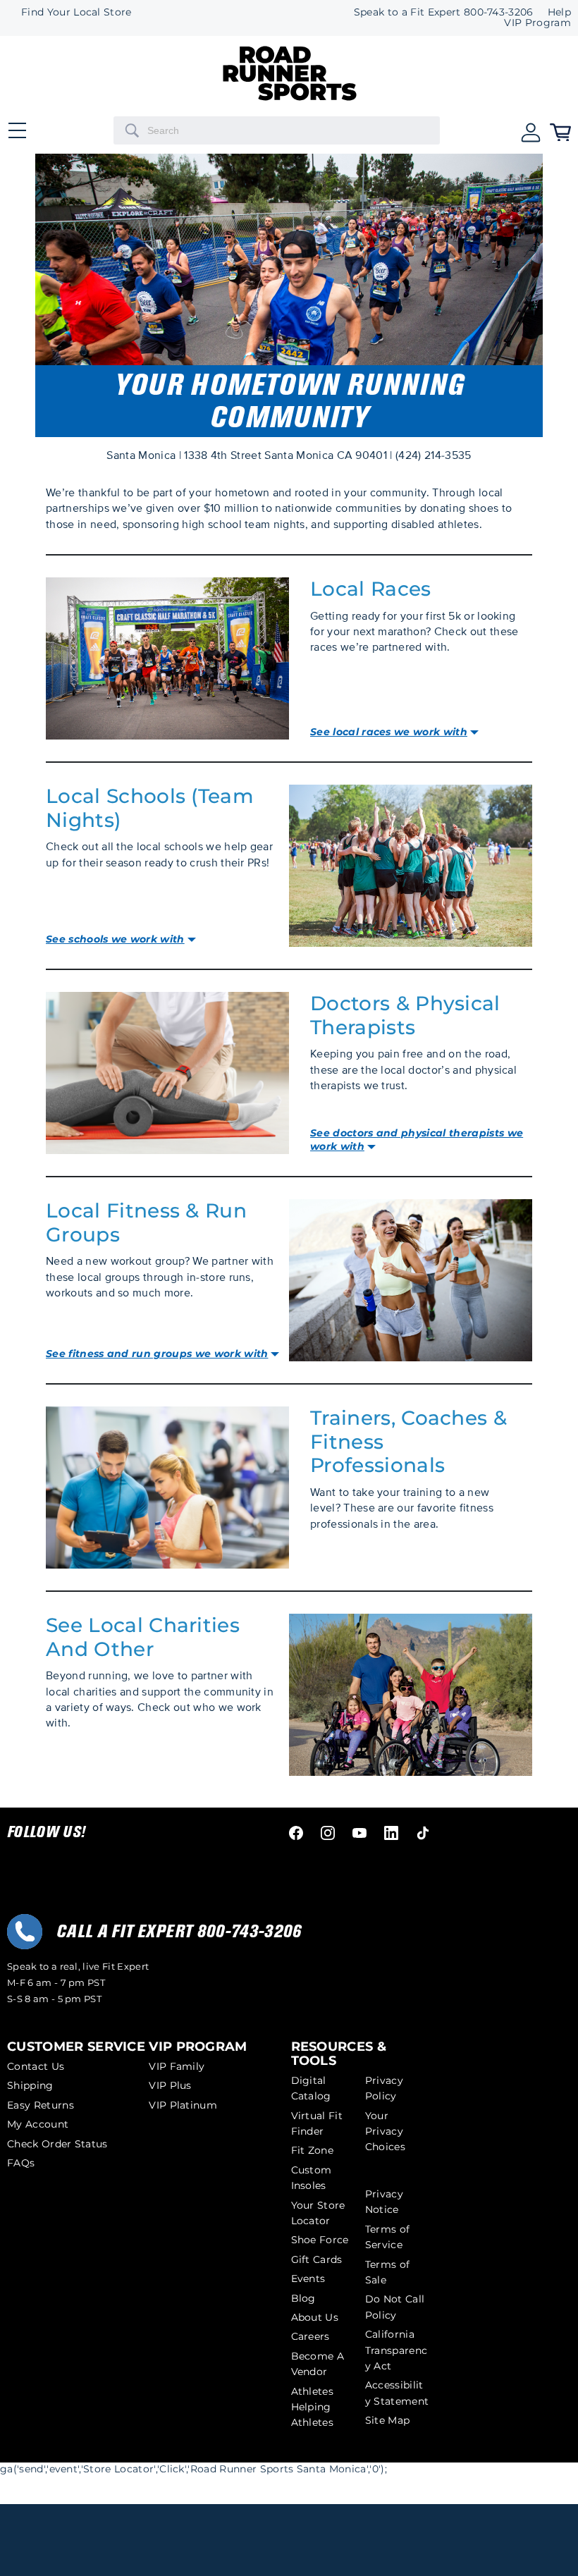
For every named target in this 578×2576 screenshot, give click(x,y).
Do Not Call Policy (395, 2307)
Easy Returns (41, 2105)
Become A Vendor (318, 2364)
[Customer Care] (25, 1932)
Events (308, 2278)
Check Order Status (57, 2144)
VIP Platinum (183, 2105)
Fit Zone (313, 2150)
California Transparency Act (396, 2350)
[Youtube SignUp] (359, 1832)
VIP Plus (170, 2085)
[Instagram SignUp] (328, 1832)
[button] (531, 131)
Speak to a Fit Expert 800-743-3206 (444, 12)
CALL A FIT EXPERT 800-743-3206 (179, 1932)
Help (559, 12)
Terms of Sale (388, 2272)
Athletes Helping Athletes (313, 2407)
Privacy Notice (384, 2202)
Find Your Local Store (76, 12)
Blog (303, 2298)
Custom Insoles (312, 2178)
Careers (310, 2336)
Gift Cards (317, 2259)
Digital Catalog (311, 2088)
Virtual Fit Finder (317, 2123)
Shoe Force (320, 2240)
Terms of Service (388, 2237)
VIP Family (177, 2066)
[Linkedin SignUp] (391, 1832)
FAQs (21, 2163)
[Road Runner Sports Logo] (290, 97)
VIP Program (537, 23)
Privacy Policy (384, 2088)
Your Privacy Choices (385, 2132)
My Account (38, 2124)
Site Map (388, 2420)
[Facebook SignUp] (296, 1832)
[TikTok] (423, 1832)
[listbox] (530, 23)
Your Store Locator (318, 2213)
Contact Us (36, 2066)
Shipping (30, 2085)
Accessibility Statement (397, 2393)
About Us (315, 2317)
